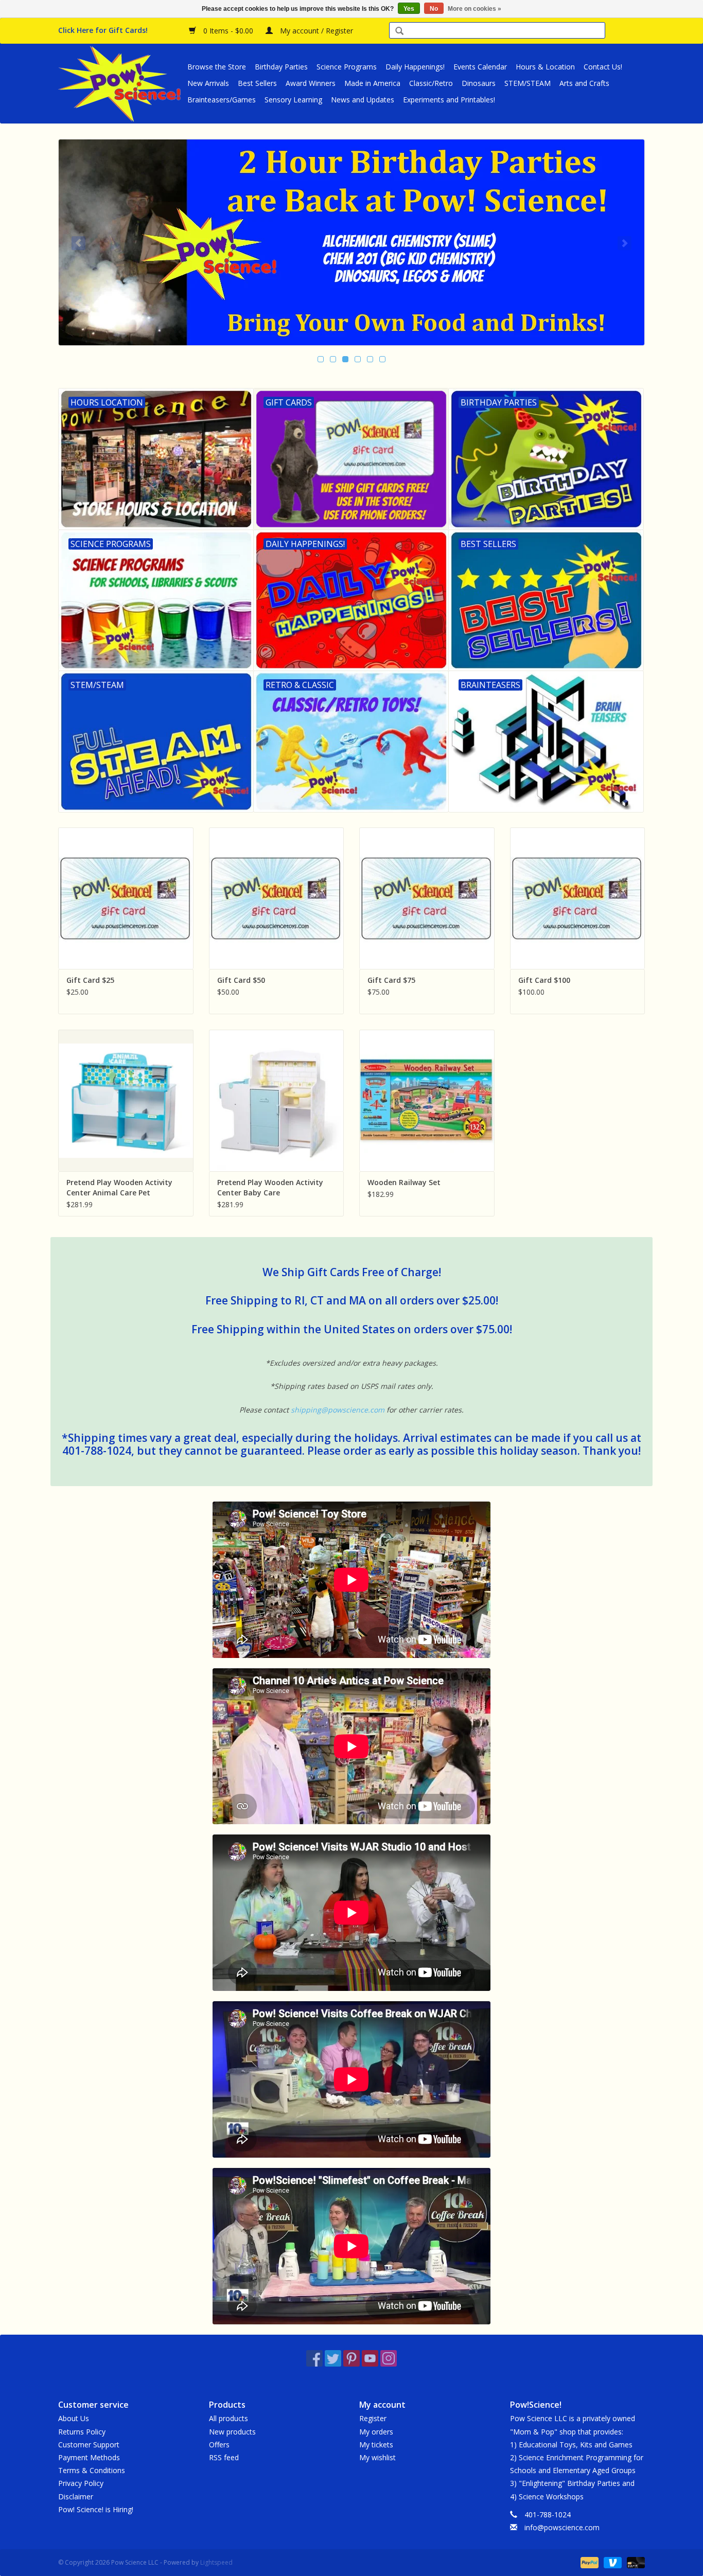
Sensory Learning (293, 100)
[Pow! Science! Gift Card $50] (277, 898)
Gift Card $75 (391, 980)
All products (229, 2418)
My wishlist (377, 2457)
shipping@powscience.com (338, 1410)
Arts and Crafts (584, 83)
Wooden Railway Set (404, 1182)
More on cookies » (474, 9)
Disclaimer (76, 2496)
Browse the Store (217, 67)
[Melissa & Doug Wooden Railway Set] (427, 1100)
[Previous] (78, 243)
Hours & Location (545, 67)
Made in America (372, 83)
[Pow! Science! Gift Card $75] (427, 898)
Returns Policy (82, 2432)
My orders (376, 2432)
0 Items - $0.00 (228, 31)
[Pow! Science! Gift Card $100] (578, 898)
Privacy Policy (81, 2483)
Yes (409, 9)
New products (232, 2432)
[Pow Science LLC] (121, 83)
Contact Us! (603, 67)
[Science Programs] (351, 242)
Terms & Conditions (92, 2470)
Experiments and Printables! (449, 100)
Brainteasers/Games (222, 100)
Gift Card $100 (544, 980)
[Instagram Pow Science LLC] (389, 2358)
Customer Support (89, 2445)
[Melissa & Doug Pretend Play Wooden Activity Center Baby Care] (277, 1100)
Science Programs (347, 67)
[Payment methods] (588, 2562)
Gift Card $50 (241, 980)
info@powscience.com (562, 2527)
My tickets (376, 2445)
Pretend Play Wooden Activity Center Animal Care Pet (119, 1187)
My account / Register (315, 31)
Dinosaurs (479, 83)
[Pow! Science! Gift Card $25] (126, 898)
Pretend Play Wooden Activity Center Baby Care (270, 1187)
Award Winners (311, 83)
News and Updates (363, 100)
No (434, 9)
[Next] (625, 243)
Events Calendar (480, 67)
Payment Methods (89, 2457)
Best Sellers (257, 83)
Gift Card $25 (90, 980)
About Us (74, 2418)
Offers (219, 2445)
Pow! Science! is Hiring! (96, 2509)
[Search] (399, 32)
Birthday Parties (281, 67)
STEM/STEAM (528, 83)
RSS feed (224, 2457)
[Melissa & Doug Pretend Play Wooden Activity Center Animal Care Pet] (126, 1100)
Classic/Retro (431, 83)
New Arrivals (208, 83)
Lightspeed (216, 2562)
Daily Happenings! (415, 67)
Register (373, 2418)
